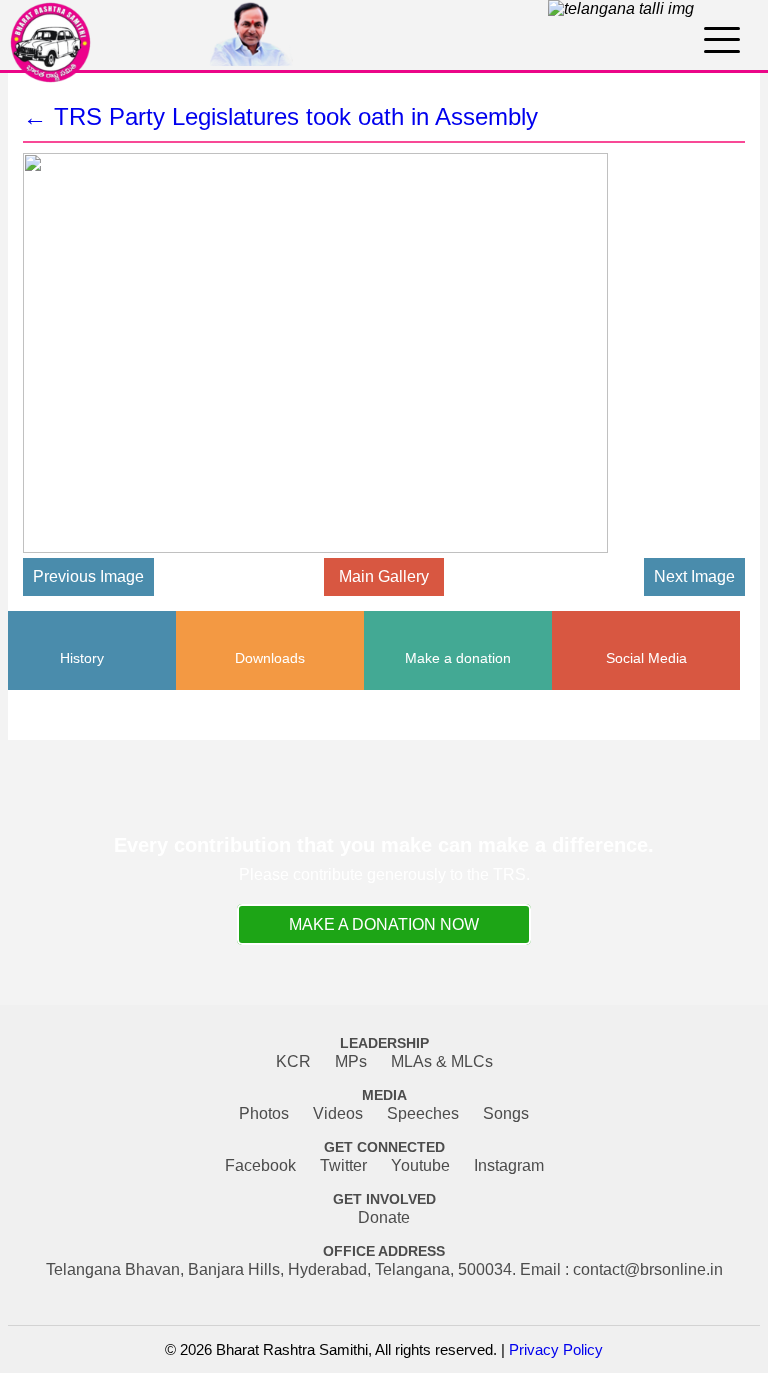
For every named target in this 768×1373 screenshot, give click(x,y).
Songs (506, 1113)
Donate (384, 1217)
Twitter (343, 1165)
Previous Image (88, 576)
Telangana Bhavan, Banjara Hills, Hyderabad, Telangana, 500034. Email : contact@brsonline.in (384, 1269)
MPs (351, 1061)
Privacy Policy (556, 1349)
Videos (338, 1113)
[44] (348, 548)
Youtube (420, 1165)
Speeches (423, 1113)
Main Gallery (384, 576)
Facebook (260, 1165)
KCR (293, 1061)
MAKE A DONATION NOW (384, 924)
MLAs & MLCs (442, 1061)
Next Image (694, 576)
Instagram (509, 1165)
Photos (264, 1113)
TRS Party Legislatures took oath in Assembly (280, 116)
